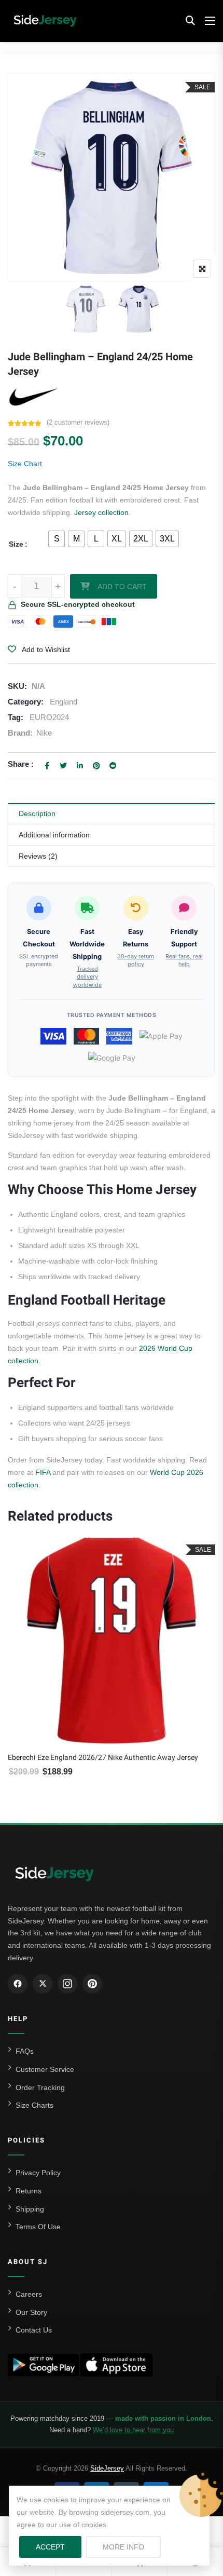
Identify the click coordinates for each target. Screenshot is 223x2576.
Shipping (30, 2209)
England (64, 702)
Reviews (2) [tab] (38, 856)
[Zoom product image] (202, 269)
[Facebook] (18, 1984)
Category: (26, 702)
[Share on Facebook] (47, 766)
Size (16, 544)
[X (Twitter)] (43, 1984)
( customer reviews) (78, 422)
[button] (190, 21)
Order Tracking (40, 2087)
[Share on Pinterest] (96, 766)
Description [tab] (37, 814)
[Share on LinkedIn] (80, 766)
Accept (50, 2547)
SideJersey (107, 2468)
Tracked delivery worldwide (87, 977)
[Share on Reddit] (113, 766)
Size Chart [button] (25, 464)
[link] (112, 177)
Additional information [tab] (54, 835)
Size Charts (34, 2105)
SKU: (17, 686)
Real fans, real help (184, 960)
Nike (44, 733)
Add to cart (122, 587)
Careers (29, 2294)
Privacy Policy (38, 2173)
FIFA (43, 1472)
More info (132, 2547)
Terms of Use (38, 2227)
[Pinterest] (92, 1984)
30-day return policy (136, 960)
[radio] (57, 539)
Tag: (16, 717)
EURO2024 (49, 717)
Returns (29, 2191)
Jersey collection (101, 512)
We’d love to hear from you (133, 2430)
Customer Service (45, 2069)
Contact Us (34, 2330)
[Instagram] (67, 1984)
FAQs (25, 2051)
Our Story (31, 2312)
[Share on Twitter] (63, 766)
